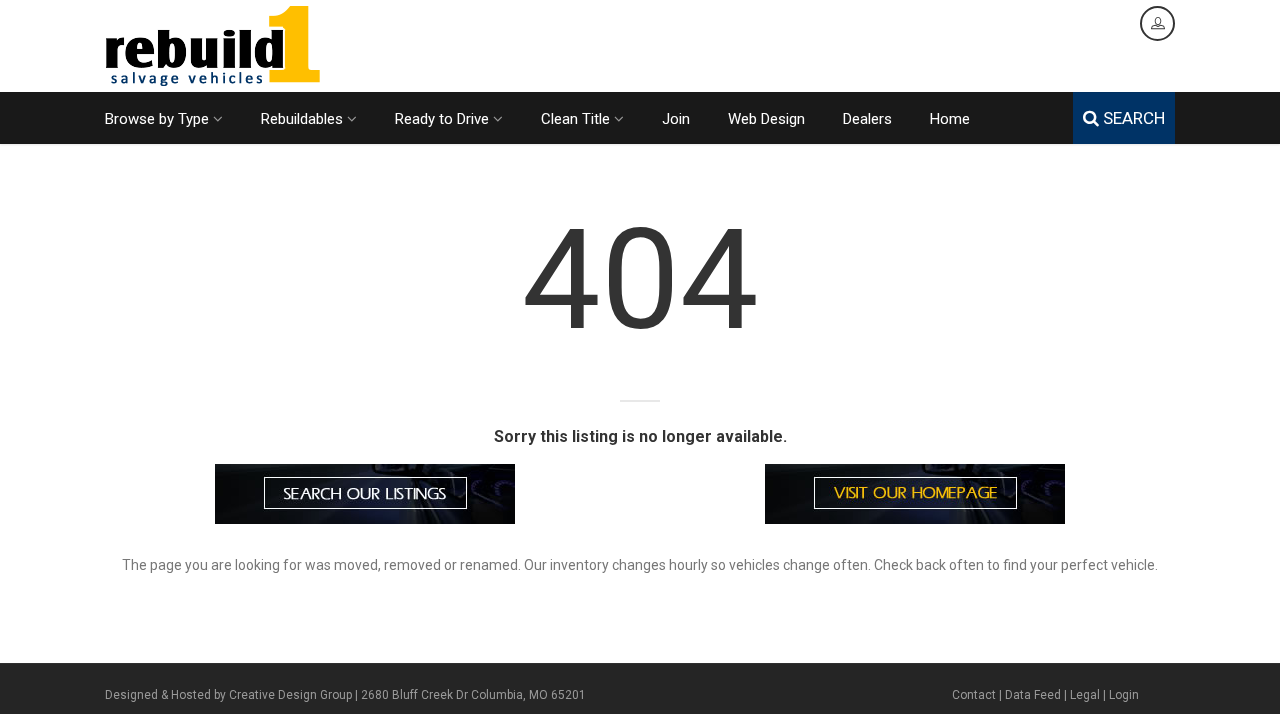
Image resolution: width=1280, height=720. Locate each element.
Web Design (766, 119)
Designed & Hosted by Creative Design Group (228, 695)
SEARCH (1132, 118)
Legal (1085, 695)
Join (676, 119)
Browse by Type (157, 119)
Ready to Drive (442, 119)
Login (1124, 695)
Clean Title (575, 119)
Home (950, 119)
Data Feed (1033, 695)
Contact (974, 695)
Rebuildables (302, 119)
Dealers (867, 119)
